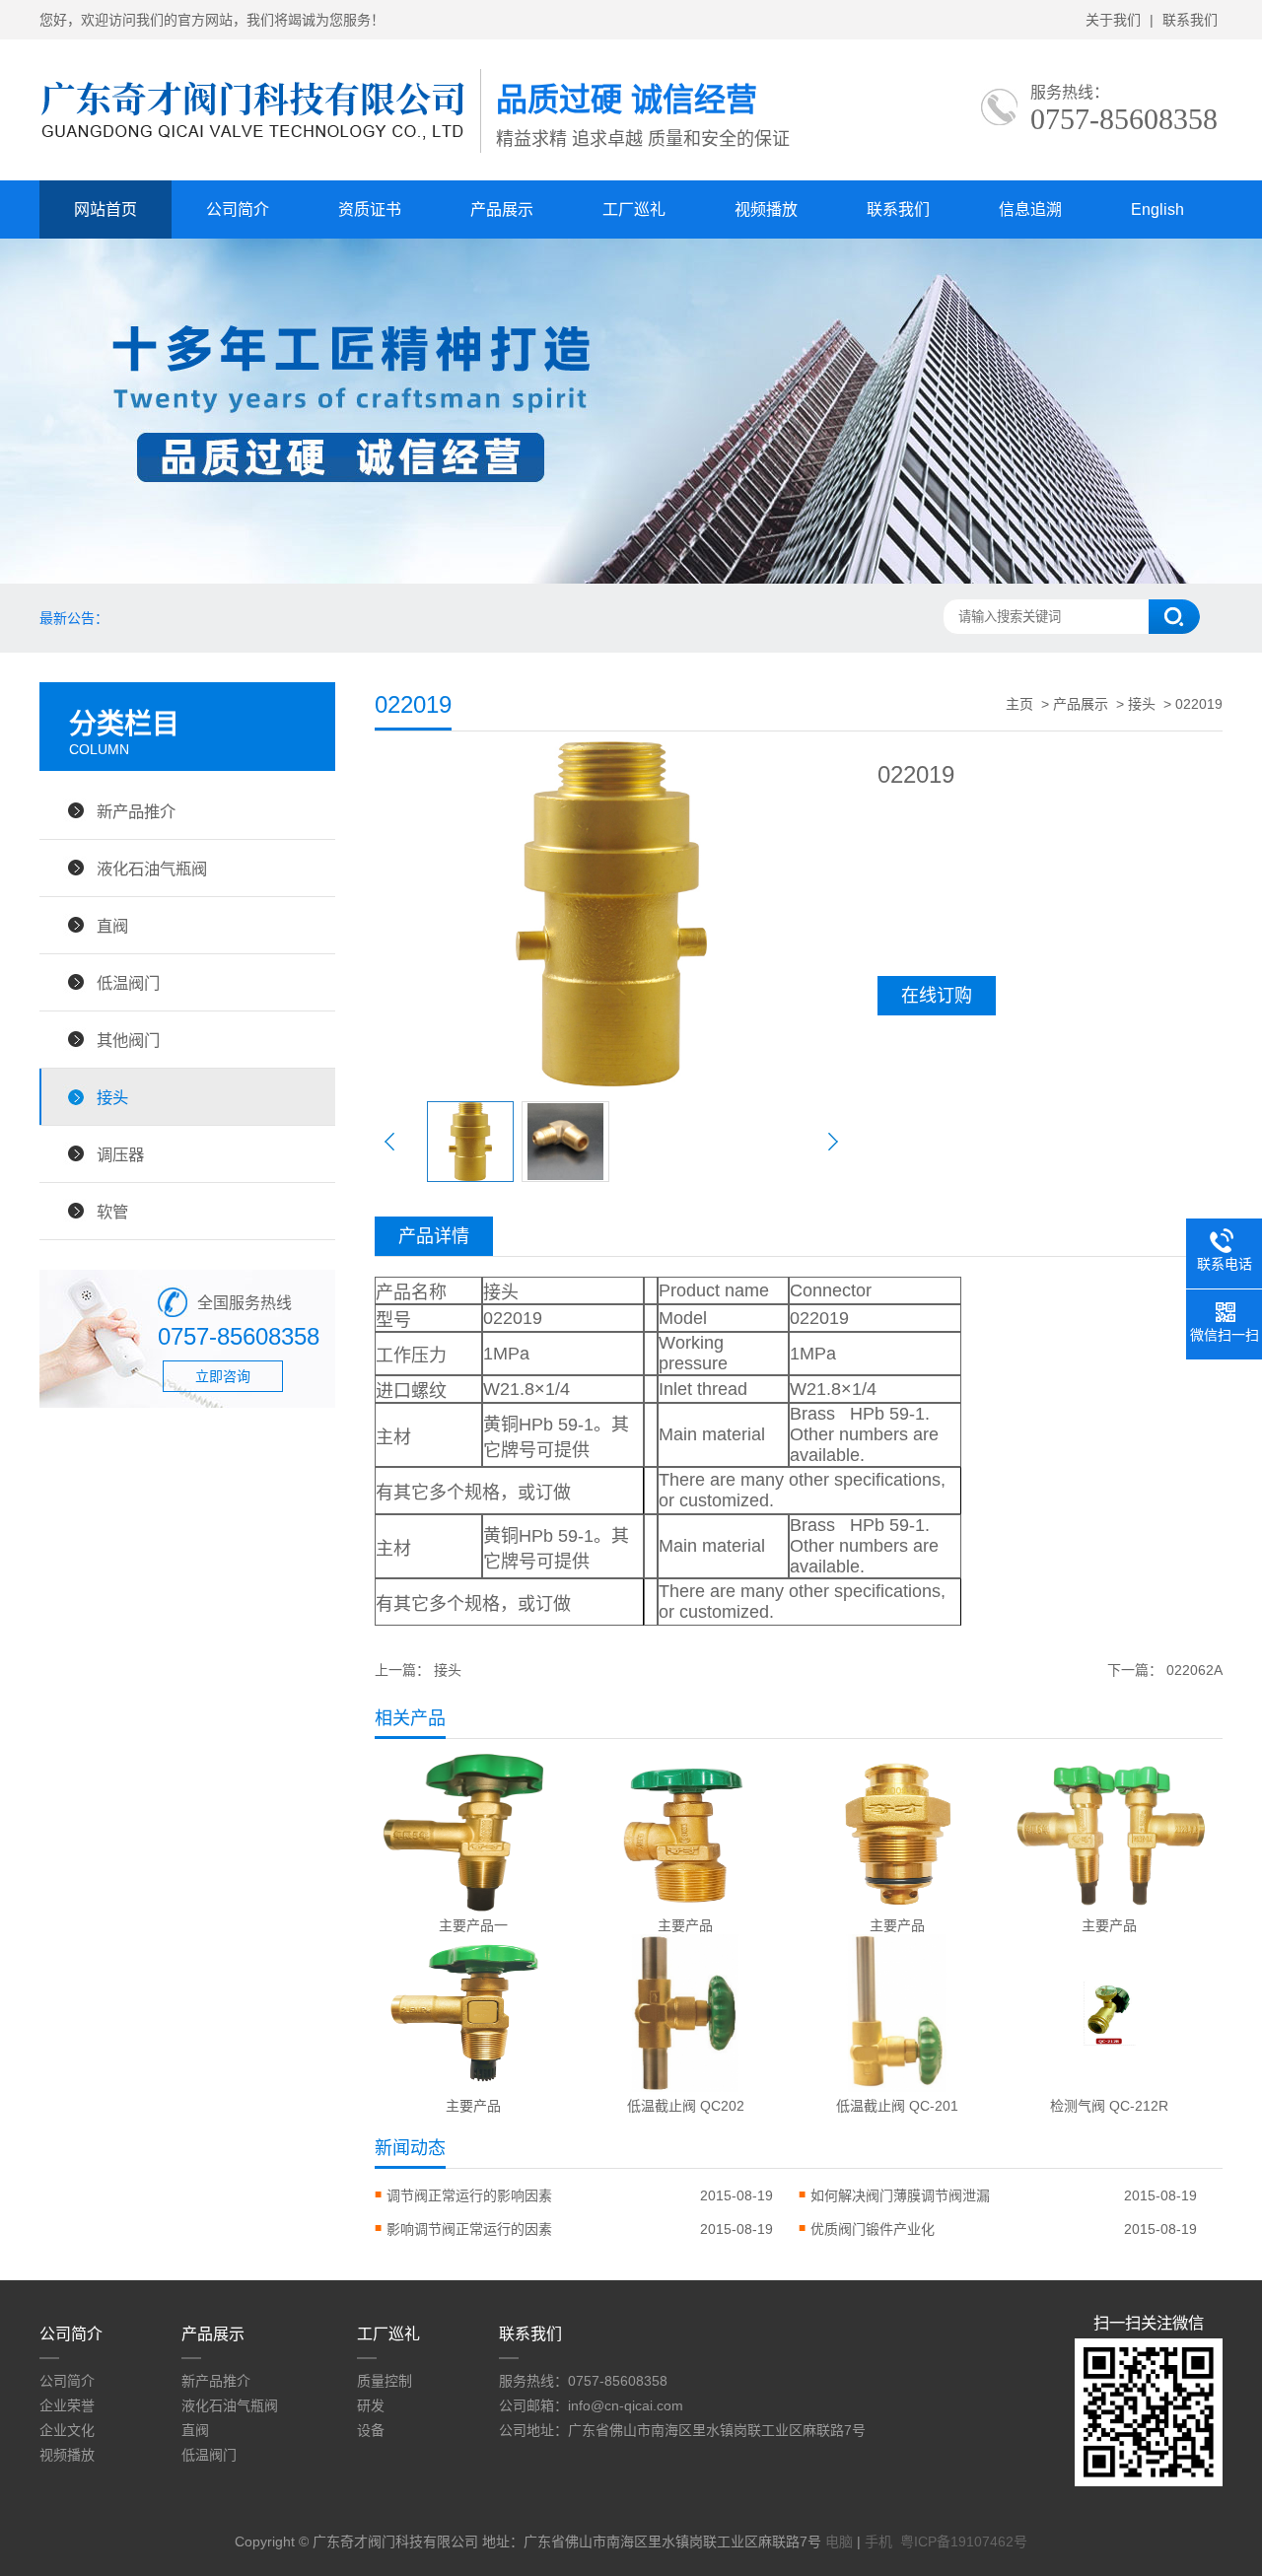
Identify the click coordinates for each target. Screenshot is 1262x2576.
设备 (371, 2430)
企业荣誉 (67, 2405)
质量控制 (385, 2381)
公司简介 (238, 209)
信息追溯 (1030, 209)
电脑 (839, 2541)
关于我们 (1113, 20)
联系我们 (1190, 20)
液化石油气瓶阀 (152, 869)
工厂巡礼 (634, 209)
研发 (371, 2405)
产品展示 (502, 209)
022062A (1194, 1670)
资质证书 (370, 209)
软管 (112, 1212)
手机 (878, 2541)
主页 (1019, 704)
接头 (112, 1097)
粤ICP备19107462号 (964, 2541)
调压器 (120, 1154)
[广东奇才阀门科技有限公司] (260, 153)
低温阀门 (128, 983)
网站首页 (105, 209)
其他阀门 (128, 1040)
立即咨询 (223, 1376)
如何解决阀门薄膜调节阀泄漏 (900, 2195)
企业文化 (67, 2430)
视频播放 (766, 209)
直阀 (112, 926)
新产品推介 (136, 811)
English (1157, 209)
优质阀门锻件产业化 (873, 2229)
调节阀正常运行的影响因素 (469, 2195)
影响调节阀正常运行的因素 (469, 2229)
